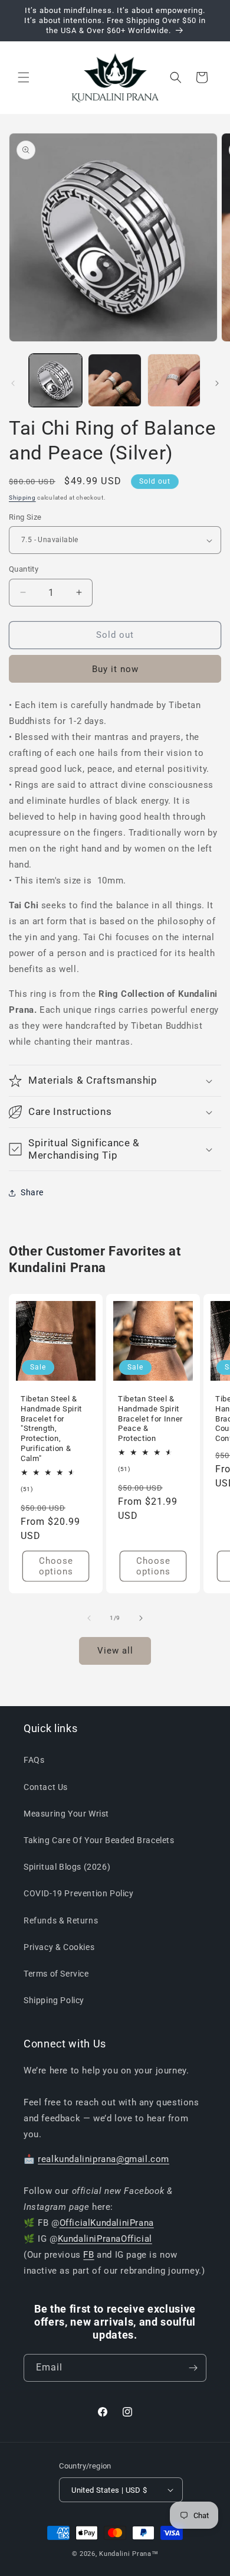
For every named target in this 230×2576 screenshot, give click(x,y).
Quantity (24, 569)
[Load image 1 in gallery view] (55, 380)
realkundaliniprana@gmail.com (103, 2159)
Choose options (56, 1566)
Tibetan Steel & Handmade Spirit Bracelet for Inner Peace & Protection (150, 1419)
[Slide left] (13, 383)
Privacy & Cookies (59, 1947)
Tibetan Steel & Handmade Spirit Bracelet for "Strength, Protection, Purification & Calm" (51, 1429)
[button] (24, 77)
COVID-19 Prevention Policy (79, 1893)
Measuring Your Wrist (66, 1814)
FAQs (34, 1760)
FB (88, 2255)
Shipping (22, 498)
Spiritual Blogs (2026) (67, 1867)
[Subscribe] (193, 2368)
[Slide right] (217, 383)
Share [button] (32, 1192)
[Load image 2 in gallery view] (114, 380)
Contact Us (46, 1787)
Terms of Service (56, 1974)
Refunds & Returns (61, 1920)
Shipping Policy (54, 2000)
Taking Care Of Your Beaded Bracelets (99, 1840)
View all (115, 1651)
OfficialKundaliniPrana (107, 2223)
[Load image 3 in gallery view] (174, 380)
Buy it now (115, 669)
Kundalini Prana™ (129, 2554)
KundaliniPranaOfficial (105, 2239)
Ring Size (25, 517)
